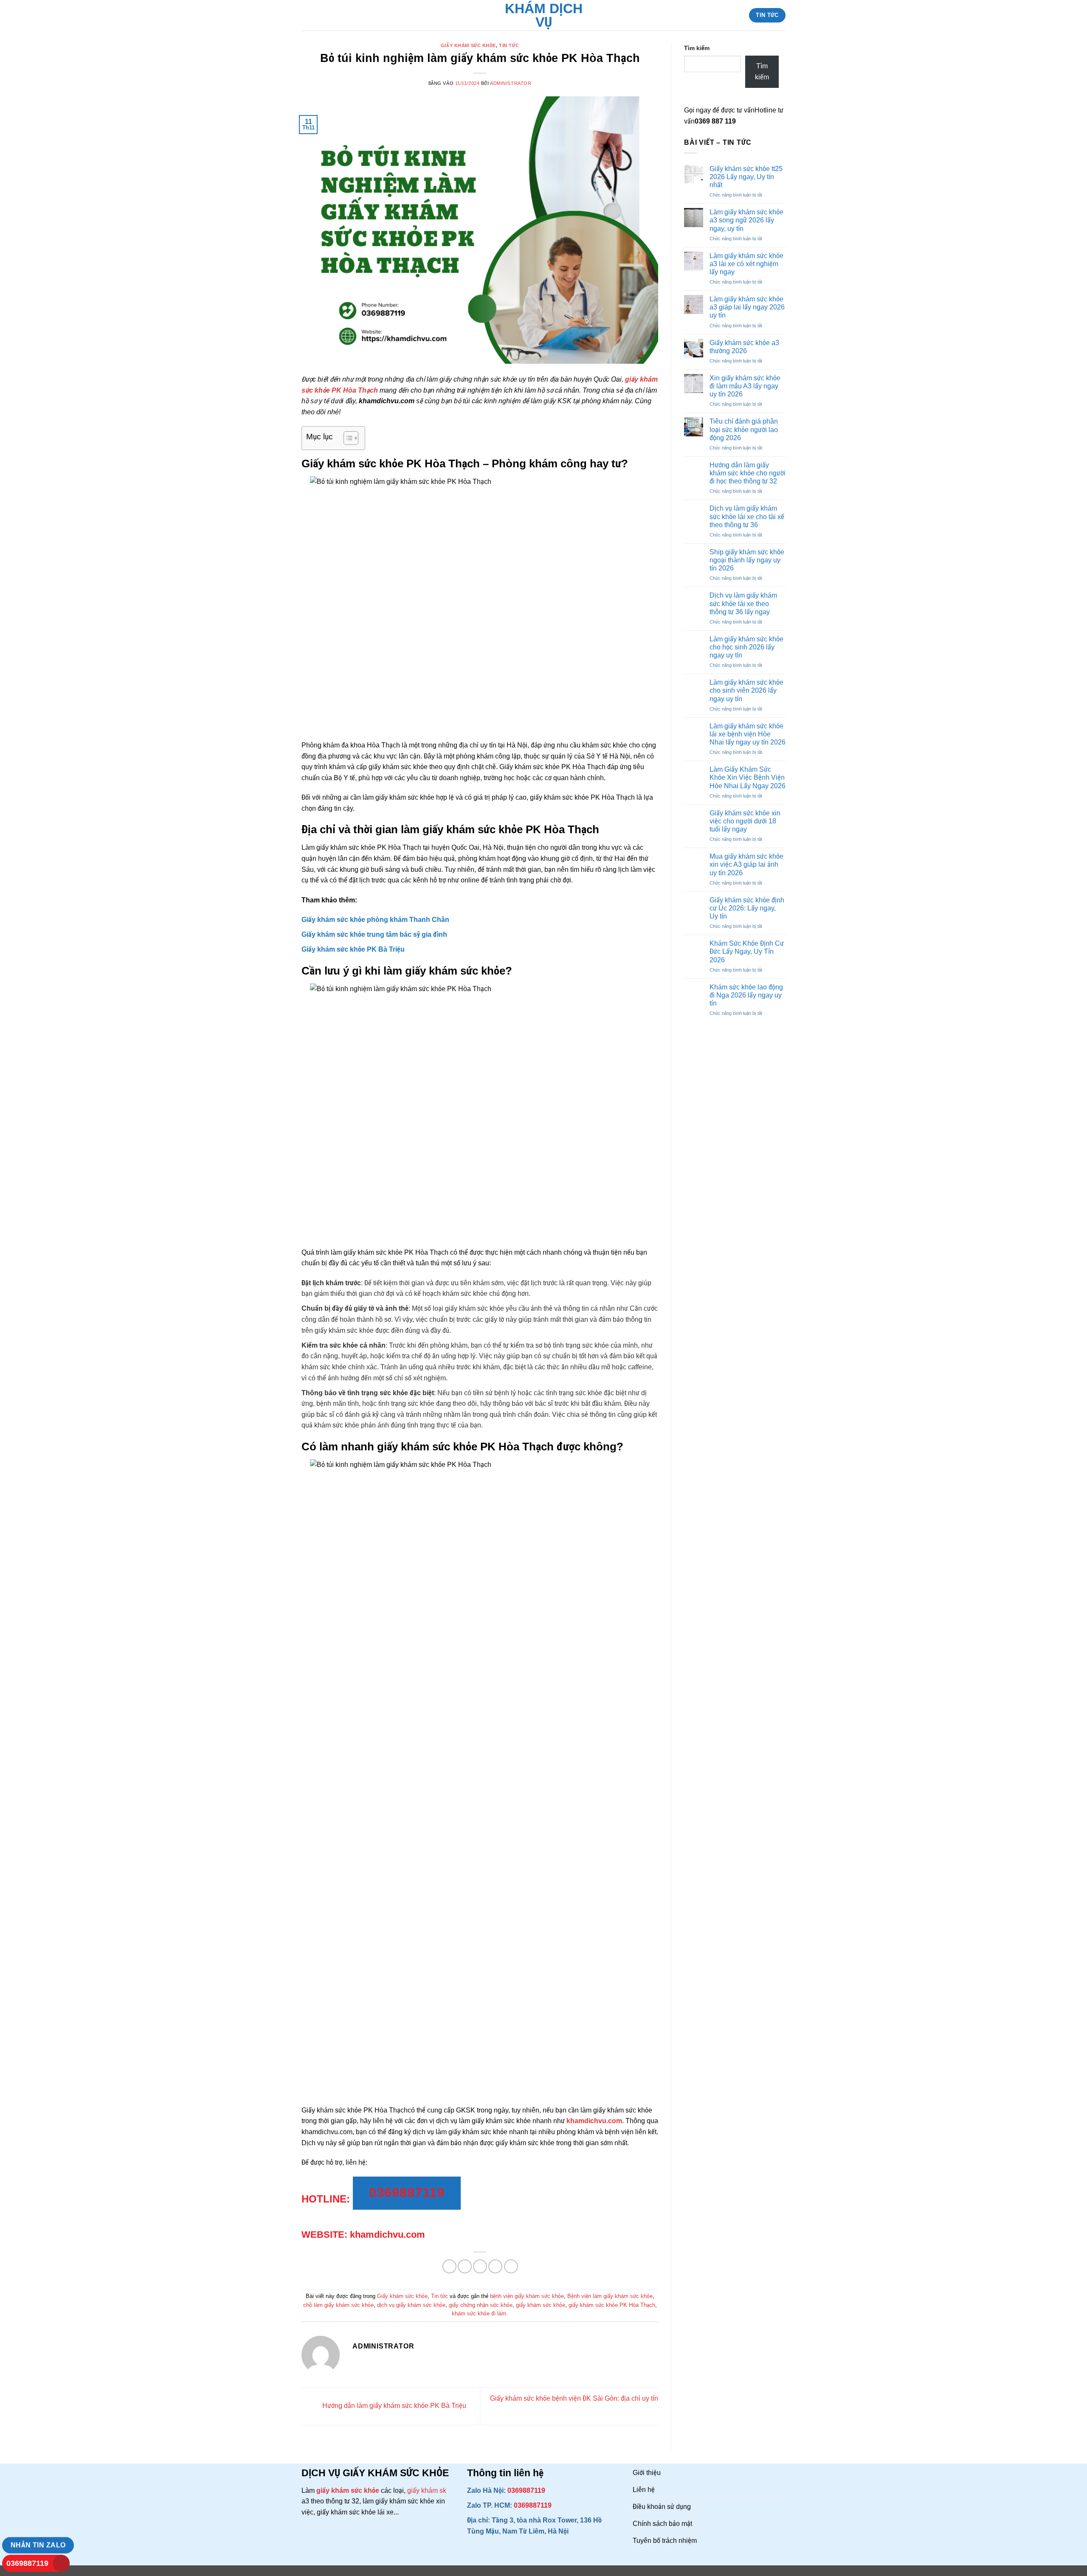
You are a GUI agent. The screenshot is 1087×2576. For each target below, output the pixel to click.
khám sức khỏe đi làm (479, 2313)
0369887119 (27, 2563)
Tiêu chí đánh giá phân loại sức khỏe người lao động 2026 (744, 429)
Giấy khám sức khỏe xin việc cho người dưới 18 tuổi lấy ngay (745, 821)
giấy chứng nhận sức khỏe (481, 2305)
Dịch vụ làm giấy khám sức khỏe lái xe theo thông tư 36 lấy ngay (743, 603)
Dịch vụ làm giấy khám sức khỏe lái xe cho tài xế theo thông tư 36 (747, 516)
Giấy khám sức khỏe (468, 45)
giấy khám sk (427, 2490)
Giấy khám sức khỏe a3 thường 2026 (744, 347)
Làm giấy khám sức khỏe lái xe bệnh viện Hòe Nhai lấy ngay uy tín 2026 (748, 734)
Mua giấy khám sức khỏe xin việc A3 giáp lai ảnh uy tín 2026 (746, 864)
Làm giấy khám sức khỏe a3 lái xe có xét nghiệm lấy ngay (746, 264)
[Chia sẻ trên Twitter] (465, 2266)
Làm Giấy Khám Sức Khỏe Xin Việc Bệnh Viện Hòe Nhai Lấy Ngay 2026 (748, 777)
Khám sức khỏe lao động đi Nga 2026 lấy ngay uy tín (746, 995)
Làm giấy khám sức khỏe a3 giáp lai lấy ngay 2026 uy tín (747, 307)
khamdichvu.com (594, 2121)
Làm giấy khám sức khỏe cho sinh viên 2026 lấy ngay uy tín (746, 690)
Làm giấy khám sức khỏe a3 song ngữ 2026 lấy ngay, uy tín (746, 220)
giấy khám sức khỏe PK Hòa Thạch (612, 2305)
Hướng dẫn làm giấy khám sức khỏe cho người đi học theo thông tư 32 (748, 473)
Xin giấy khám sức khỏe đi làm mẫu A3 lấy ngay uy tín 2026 (745, 386)
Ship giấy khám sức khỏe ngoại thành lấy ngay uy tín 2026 (747, 560)
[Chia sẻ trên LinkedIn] (511, 2266)
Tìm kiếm (697, 48)
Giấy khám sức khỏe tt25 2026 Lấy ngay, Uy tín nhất (746, 177)
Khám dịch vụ (544, 15)
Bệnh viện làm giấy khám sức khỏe (610, 2296)
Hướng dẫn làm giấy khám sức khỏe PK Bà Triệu (393, 2406)
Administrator (511, 83)
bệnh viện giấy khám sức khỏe (527, 2296)
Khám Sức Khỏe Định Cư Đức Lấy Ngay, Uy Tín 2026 (747, 951)
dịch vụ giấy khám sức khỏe (411, 2305)
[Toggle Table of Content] (347, 438)
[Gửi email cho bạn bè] (480, 2266)
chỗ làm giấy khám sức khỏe (338, 2305)
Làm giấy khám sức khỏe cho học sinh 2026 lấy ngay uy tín (746, 647)
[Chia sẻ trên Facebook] (449, 2266)
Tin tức (509, 45)
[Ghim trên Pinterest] (495, 2266)
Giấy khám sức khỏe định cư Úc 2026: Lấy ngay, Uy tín (747, 908)
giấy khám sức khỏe (541, 2305)
